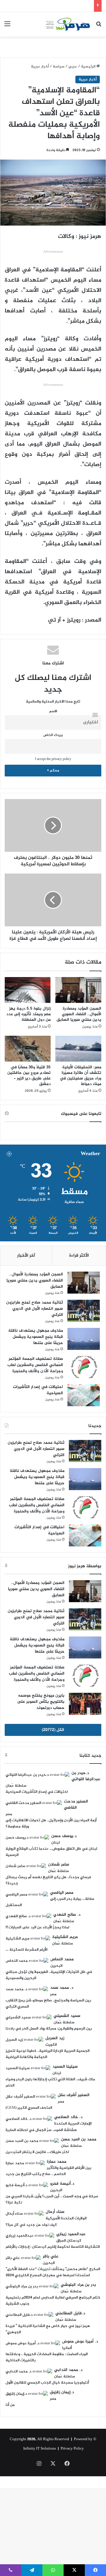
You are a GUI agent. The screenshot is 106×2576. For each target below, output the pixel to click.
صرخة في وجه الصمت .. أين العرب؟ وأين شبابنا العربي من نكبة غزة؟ (52, 2200)
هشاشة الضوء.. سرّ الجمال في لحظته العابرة (41, 2130)
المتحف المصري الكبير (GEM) (29, 2108)
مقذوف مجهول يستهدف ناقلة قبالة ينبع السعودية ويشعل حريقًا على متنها (36, 1337)
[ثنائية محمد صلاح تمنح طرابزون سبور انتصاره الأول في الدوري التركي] (84, 1311)
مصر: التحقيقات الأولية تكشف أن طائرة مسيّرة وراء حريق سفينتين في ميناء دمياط (81, 1076)
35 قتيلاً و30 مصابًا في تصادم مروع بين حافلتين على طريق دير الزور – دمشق (29, 1076)
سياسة (59, 67)
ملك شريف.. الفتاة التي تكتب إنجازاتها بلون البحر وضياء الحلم (50, 2082)
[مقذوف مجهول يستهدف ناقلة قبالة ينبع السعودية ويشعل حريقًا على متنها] (84, 1339)
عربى (73, 67)
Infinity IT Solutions (40, 2449)
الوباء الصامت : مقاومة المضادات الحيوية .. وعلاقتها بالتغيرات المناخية (47, 2357)
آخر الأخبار (26, 1256)
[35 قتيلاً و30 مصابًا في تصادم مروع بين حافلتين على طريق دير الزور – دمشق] (28, 1049)
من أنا (10, 2405)
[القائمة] (7, 27)
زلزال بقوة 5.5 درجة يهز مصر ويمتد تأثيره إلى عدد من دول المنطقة (28, 1014)
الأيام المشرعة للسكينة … (26, 1950)
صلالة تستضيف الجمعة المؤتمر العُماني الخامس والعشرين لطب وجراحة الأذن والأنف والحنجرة (35, 1365)
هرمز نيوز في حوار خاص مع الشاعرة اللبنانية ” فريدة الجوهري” (48, 2329)
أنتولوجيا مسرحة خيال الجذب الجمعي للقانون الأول (47, 2383)
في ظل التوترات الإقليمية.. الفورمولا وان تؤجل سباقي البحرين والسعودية (49, 1975)
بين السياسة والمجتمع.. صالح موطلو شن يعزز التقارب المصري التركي (48, 2004)
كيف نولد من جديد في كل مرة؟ (31, 2225)
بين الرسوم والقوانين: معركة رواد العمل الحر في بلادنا (49, 2029)
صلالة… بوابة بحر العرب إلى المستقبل (50, 1902)
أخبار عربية (40, 67)
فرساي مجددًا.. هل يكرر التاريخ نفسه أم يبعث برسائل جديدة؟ (48, 1880)
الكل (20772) (53, 1730)
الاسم (53, 711)
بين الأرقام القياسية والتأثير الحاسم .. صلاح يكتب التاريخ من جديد (49, 2171)
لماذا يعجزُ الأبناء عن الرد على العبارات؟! (37, 1927)
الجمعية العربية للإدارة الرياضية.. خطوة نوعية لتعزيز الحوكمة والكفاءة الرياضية (48, 2054)
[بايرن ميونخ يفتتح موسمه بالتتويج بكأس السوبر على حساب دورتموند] (85, 1704)
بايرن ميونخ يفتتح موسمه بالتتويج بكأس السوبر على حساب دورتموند (41, 1702)
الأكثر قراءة (79, 1256)
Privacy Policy (72, 2449)
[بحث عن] (99, 27)
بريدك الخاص (53, 735)
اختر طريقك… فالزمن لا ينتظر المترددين (37, 2152)
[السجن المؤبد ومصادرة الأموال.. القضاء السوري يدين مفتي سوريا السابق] (78, 990)
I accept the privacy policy (53, 759)
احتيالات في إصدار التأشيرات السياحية (38, 1390)
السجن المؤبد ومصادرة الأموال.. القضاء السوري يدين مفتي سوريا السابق (79, 1014)
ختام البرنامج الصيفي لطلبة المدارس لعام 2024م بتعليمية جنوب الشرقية (53, 2301)
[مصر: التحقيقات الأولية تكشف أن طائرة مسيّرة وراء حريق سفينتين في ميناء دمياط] (78, 1049)
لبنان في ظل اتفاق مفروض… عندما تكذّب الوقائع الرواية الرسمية (51, 1852)
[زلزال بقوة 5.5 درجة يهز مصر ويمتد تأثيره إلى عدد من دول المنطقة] (28, 990)
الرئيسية (89, 67)
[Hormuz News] (68, 24)
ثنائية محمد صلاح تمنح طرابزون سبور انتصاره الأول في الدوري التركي (35, 1309)
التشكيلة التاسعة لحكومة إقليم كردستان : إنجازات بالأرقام (53, 2247)
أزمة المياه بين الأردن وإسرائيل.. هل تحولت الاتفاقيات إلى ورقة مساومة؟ (51, 1823)
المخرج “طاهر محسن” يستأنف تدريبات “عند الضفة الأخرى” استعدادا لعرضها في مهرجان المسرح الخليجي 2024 (53, 2272)
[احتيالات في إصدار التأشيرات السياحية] (84, 1395)
